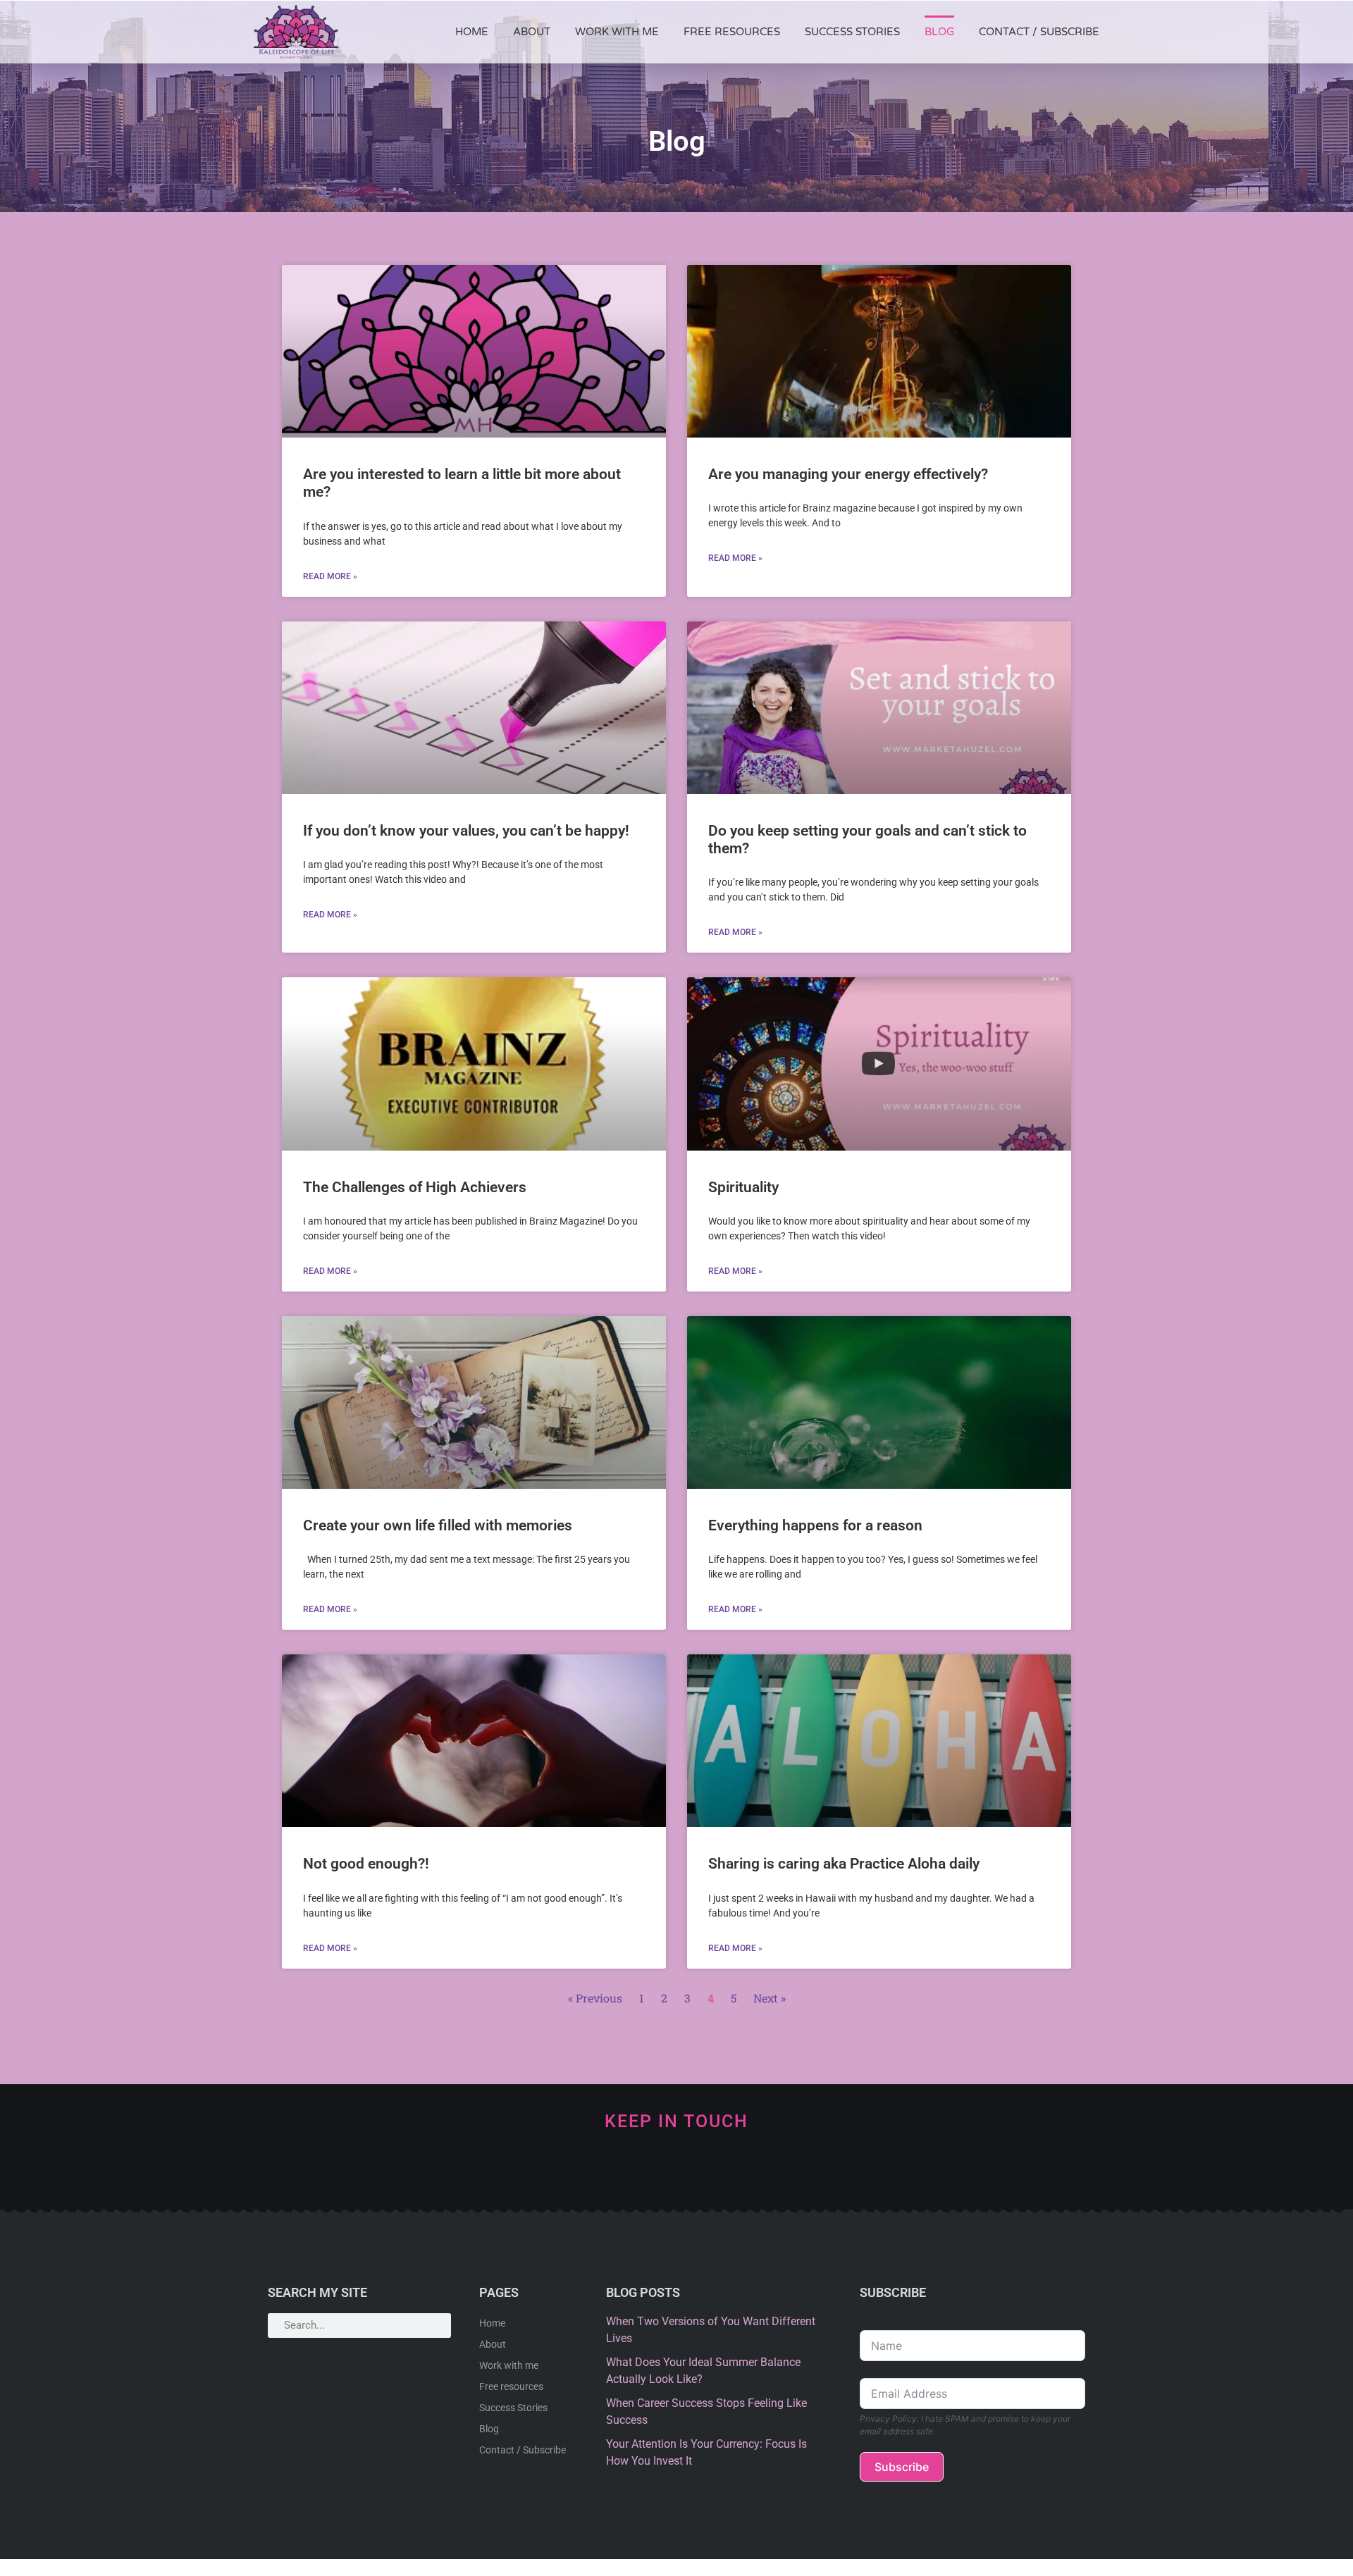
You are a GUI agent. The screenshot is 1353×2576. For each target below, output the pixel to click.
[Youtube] (653, 2171)
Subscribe (902, 2467)
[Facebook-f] (747, 2171)
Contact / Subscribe (1039, 32)
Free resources (732, 32)
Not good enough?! (366, 1864)
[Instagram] (700, 2171)
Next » (770, 1998)
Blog (939, 32)
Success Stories (852, 32)
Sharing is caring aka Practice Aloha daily (844, 1864)
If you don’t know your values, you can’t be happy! (466, 831)
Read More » (330, 576)
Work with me (617, 32)
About (532, 32)
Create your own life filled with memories (438, 1525)
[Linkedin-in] (606, 2171)
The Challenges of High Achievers (415, 1187)
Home (472, 32)
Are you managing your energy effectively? (848, 474)
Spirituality (743, 1187)
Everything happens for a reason (815, 1525)
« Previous (595, 1998)
